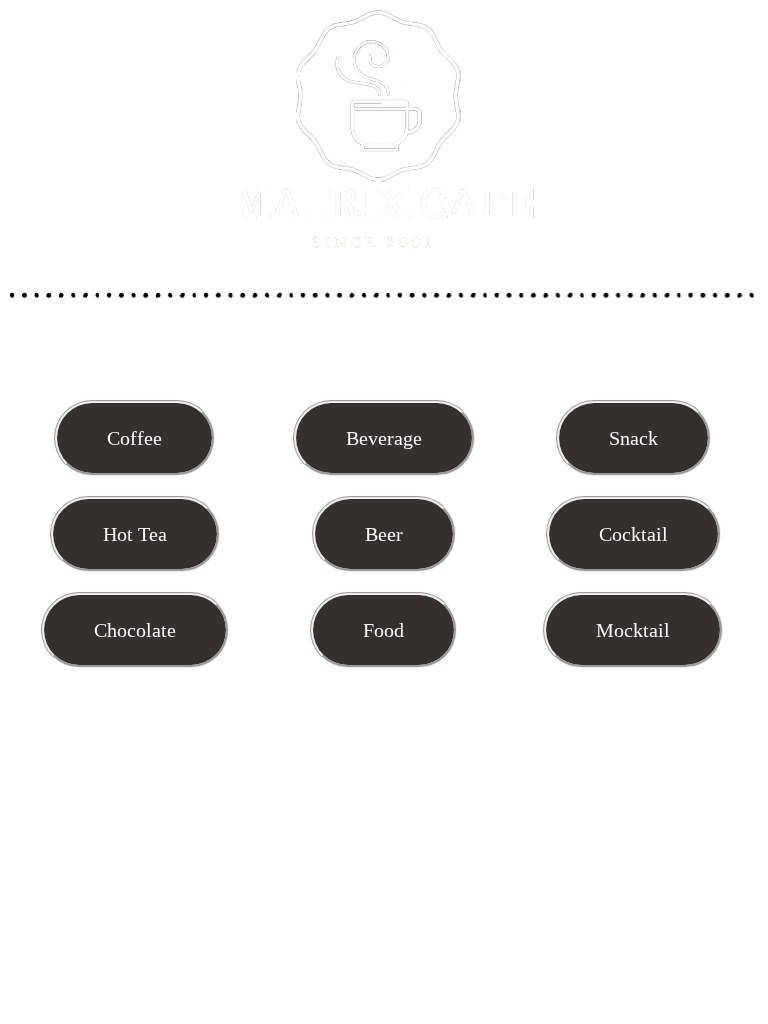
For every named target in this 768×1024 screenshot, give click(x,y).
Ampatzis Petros (443, 1011)
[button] (134, 438)
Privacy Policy (552, 1011)
